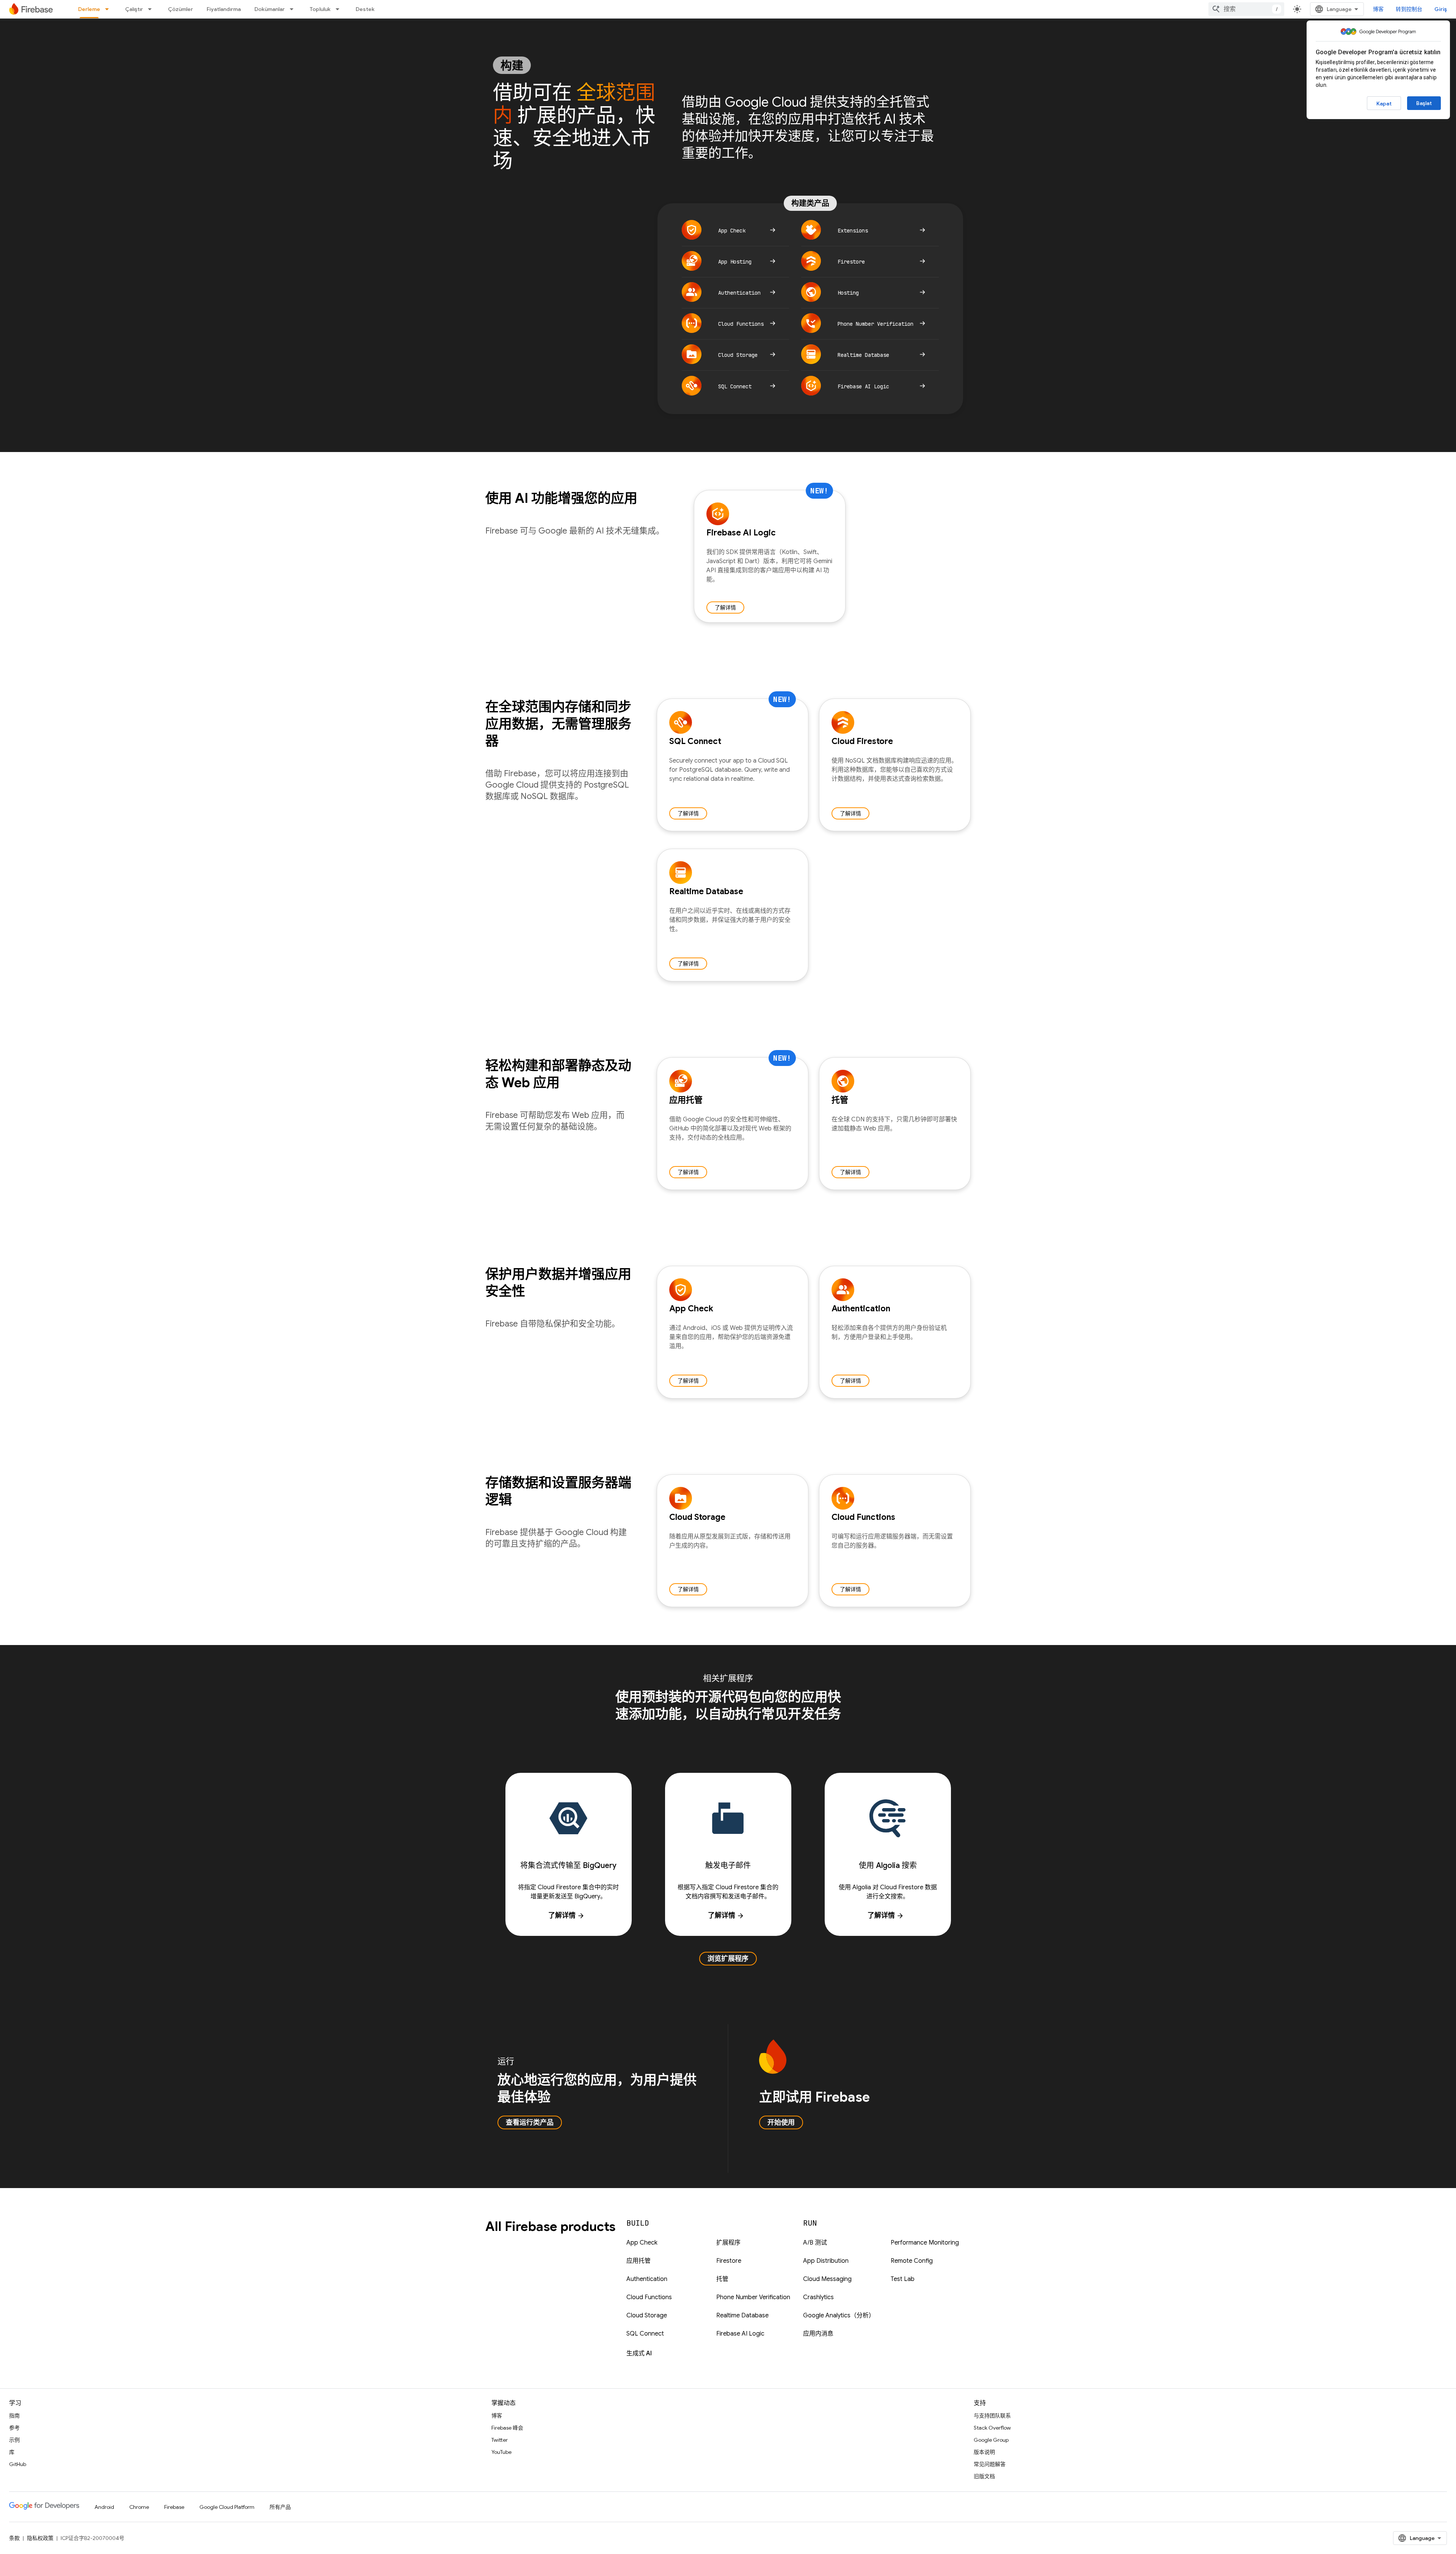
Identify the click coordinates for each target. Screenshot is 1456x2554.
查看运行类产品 (530, 2122)
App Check (642, 2243)
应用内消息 (818, 2334)
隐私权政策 (40, 2538)
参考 (14, 2428)
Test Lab (903, 2279)
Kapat (1384, 104)
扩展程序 (728, 2243)
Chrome (139, 2507)
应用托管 (639, 2261)
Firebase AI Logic (740, 2334)
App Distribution (826, 2261)
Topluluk (320, 9)
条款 (14, 2538)
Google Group (991, 2440)
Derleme (89, 9)
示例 (14, 2440)
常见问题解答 (990, 2464)
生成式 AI (639, 2353)
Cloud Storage (647, 2315)
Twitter (500, 2440)
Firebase (174, 2507)
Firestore (729, 2261)
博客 (1378, 9)
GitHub (18, 2464)
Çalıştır (134, 9)
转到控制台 (1409, 9)
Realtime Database (742, 2315)
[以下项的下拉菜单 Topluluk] (340, 9)
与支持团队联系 (992, 2416)
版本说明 (984, 2452)
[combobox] (1246, 9)
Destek (365, 9)
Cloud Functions (649, 2297)
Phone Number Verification (753, 2297)
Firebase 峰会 (507, 2428)
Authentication (647, 2279)
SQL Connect (645, 2334)
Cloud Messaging (827, 2279)
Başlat (1424, 103)
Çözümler (180, 9)
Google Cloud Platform (227, 2507)
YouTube (501, 2452)
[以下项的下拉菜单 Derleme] (109, 9)
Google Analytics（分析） (839, 2315)
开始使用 (781, 2122)
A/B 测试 (815, 2243)
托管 (722, 2279)
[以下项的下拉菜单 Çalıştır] (152, 9)
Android (104, 2507)
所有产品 (280, 2507)
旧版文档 (984, 2476)
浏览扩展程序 (728, 1959)
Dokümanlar (270, 9)
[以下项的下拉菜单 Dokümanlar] (294, 9)
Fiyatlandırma (224, 9)
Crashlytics (818, 2297)
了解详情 (725, 607)
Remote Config (912, 2261)
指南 (14, 2416)
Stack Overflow (992, 2428)
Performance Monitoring (925, 2243)
